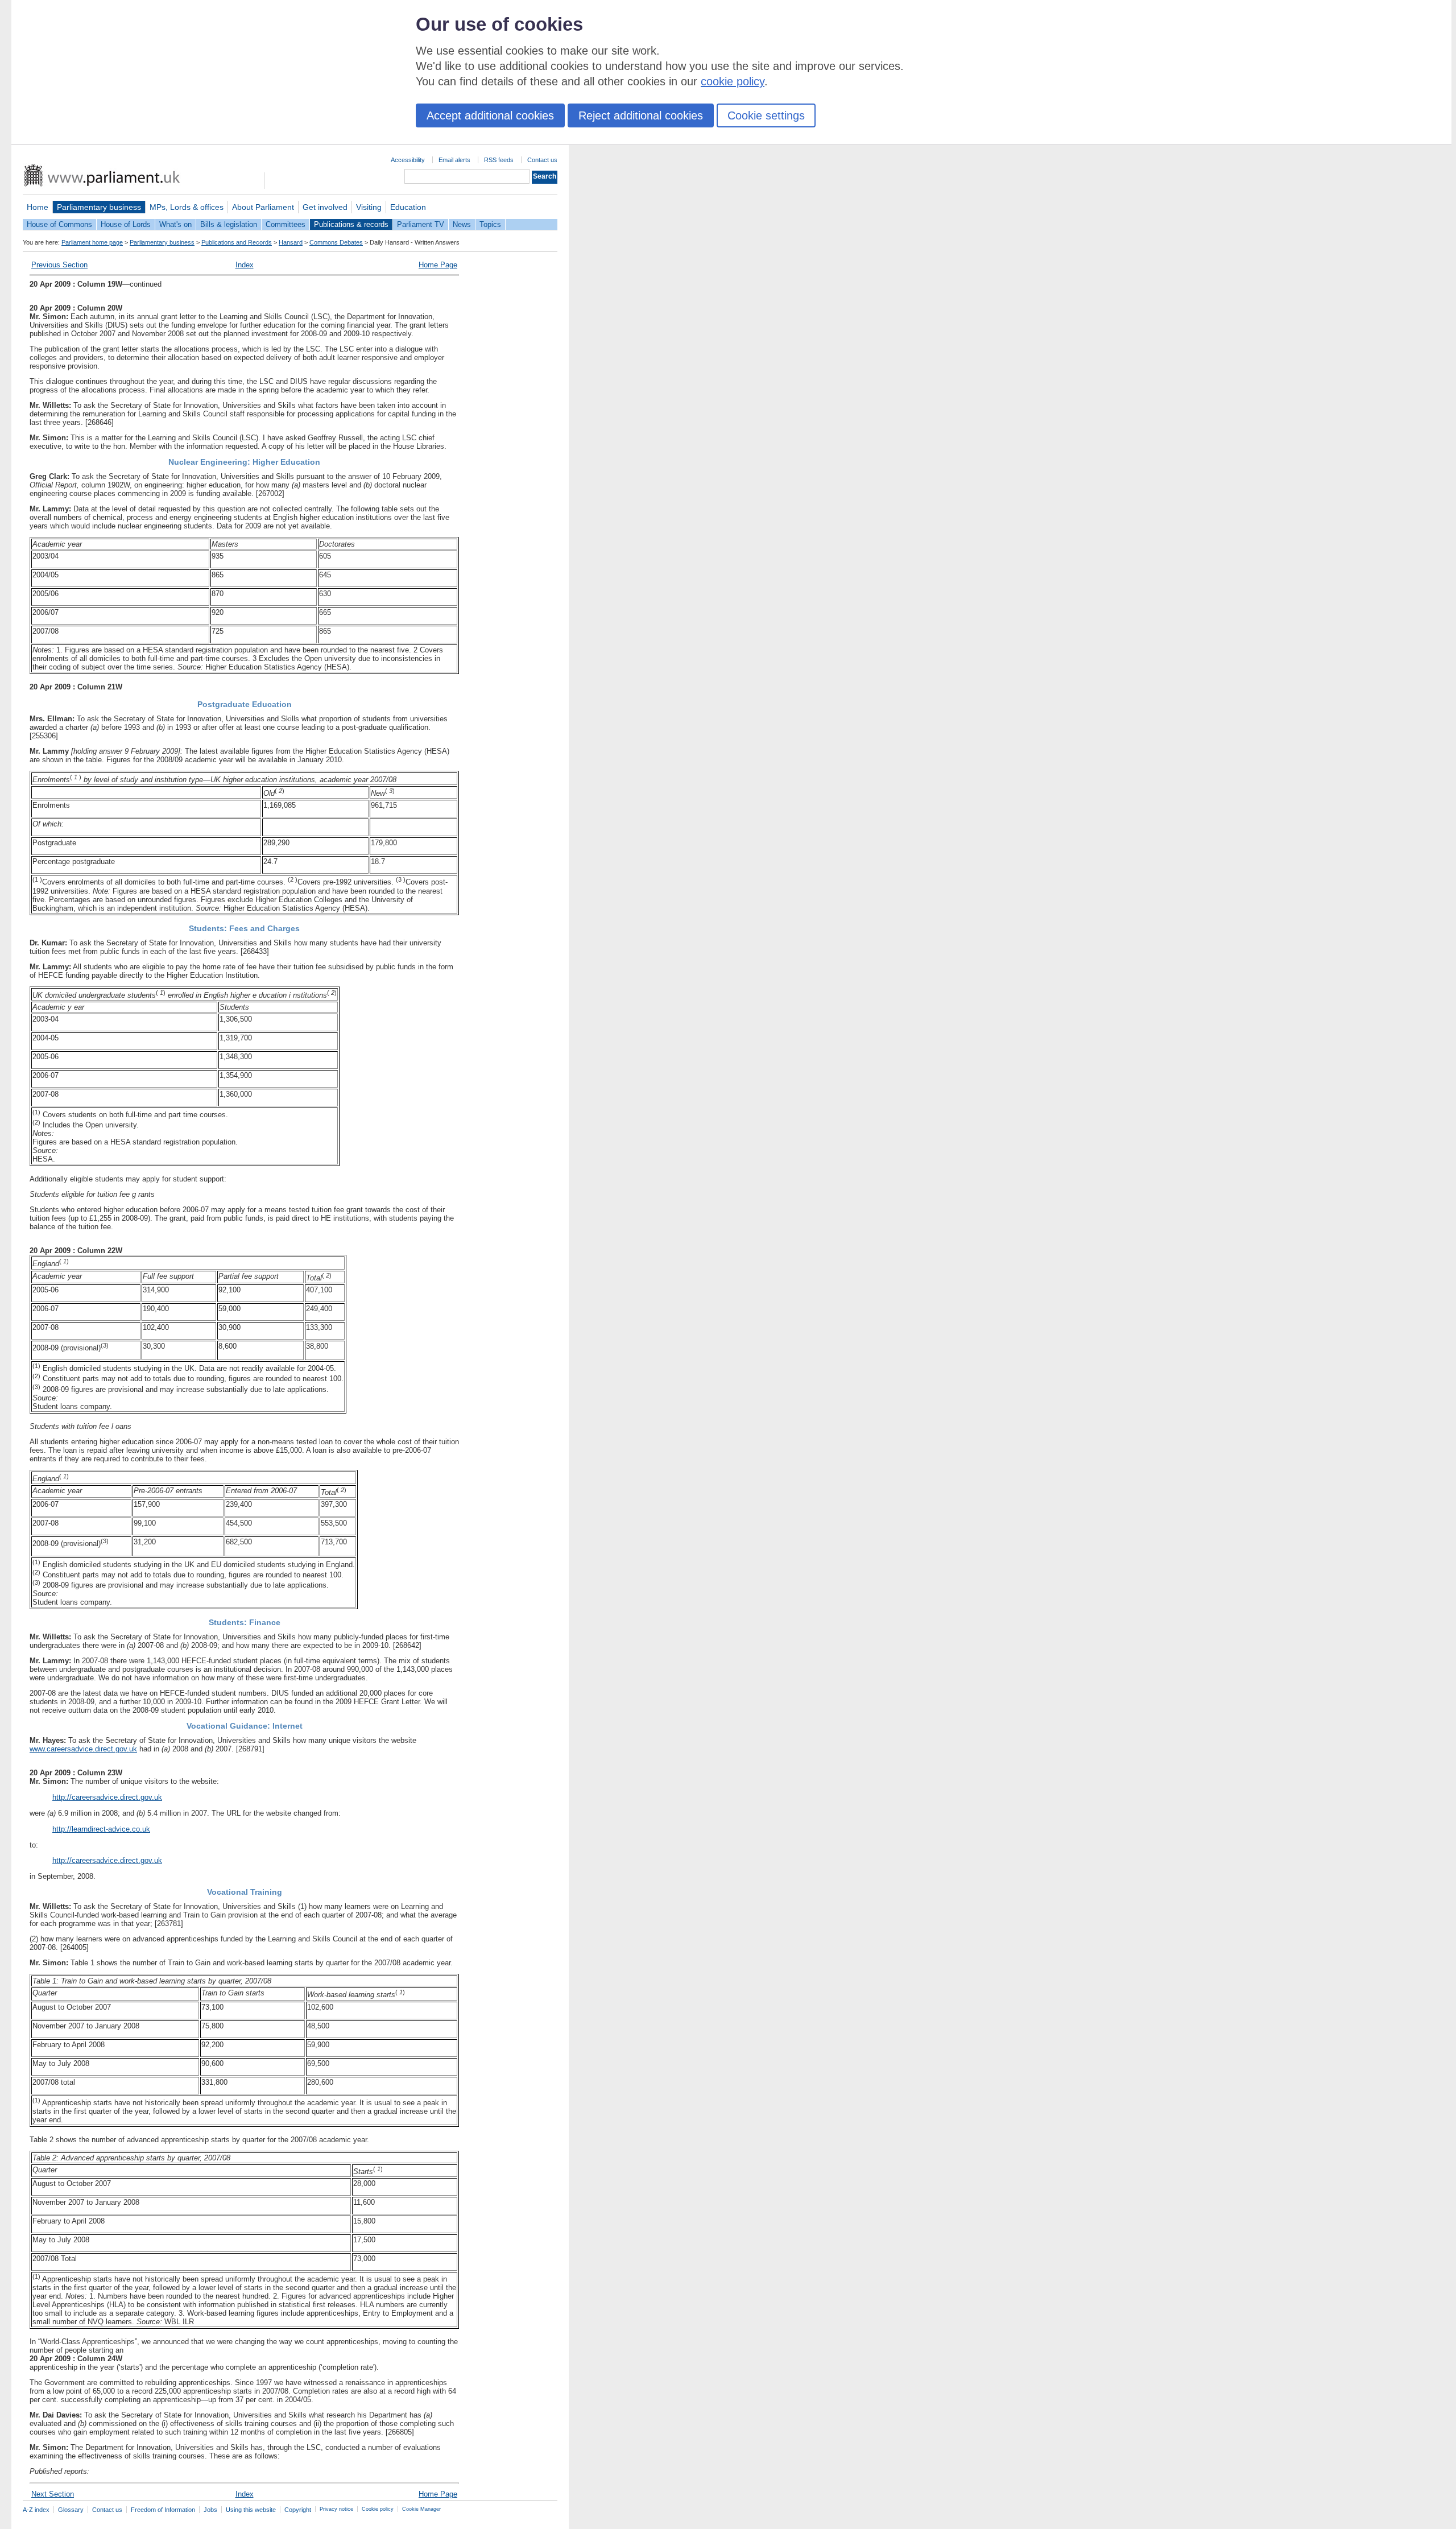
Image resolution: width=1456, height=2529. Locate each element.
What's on (175, 224)
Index (245, 265)
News (462, 224)
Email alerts (454, 160)
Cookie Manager (421, 2509)
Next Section (53, 2494)
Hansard (291, 242)
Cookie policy (378, 2509)
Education (408, 207)
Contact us (542, 160)
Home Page (438, 265)
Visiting (369, 207)
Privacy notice (336, 2509)
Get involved (325, 207)
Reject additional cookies (641, 115)
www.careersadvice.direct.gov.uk (83, 1749)
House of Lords (126, 224)
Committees (286, 224)
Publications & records (351, 224)
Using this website (251, 2510)
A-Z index (36, 2510)
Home (38, 207)
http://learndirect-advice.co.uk (101, 1829)
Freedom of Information (163, 2510)
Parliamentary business (99, 207)
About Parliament (263, 207)
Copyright (298, 2510)
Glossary (71, 2510)
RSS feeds (499, 160)
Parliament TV (421, 224)
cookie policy (733, 81)
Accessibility (408, 160)
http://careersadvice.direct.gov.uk (107, 1797)
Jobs (210, 2510)
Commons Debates (336, 242)
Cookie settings (766, 115)
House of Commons (59, 224)
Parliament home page (92, 242)
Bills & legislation (229, 224)
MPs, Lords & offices (187, 207)
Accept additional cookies (490, 115)
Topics (490, 224)
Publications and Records (237, 242)
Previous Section (59, 265)
